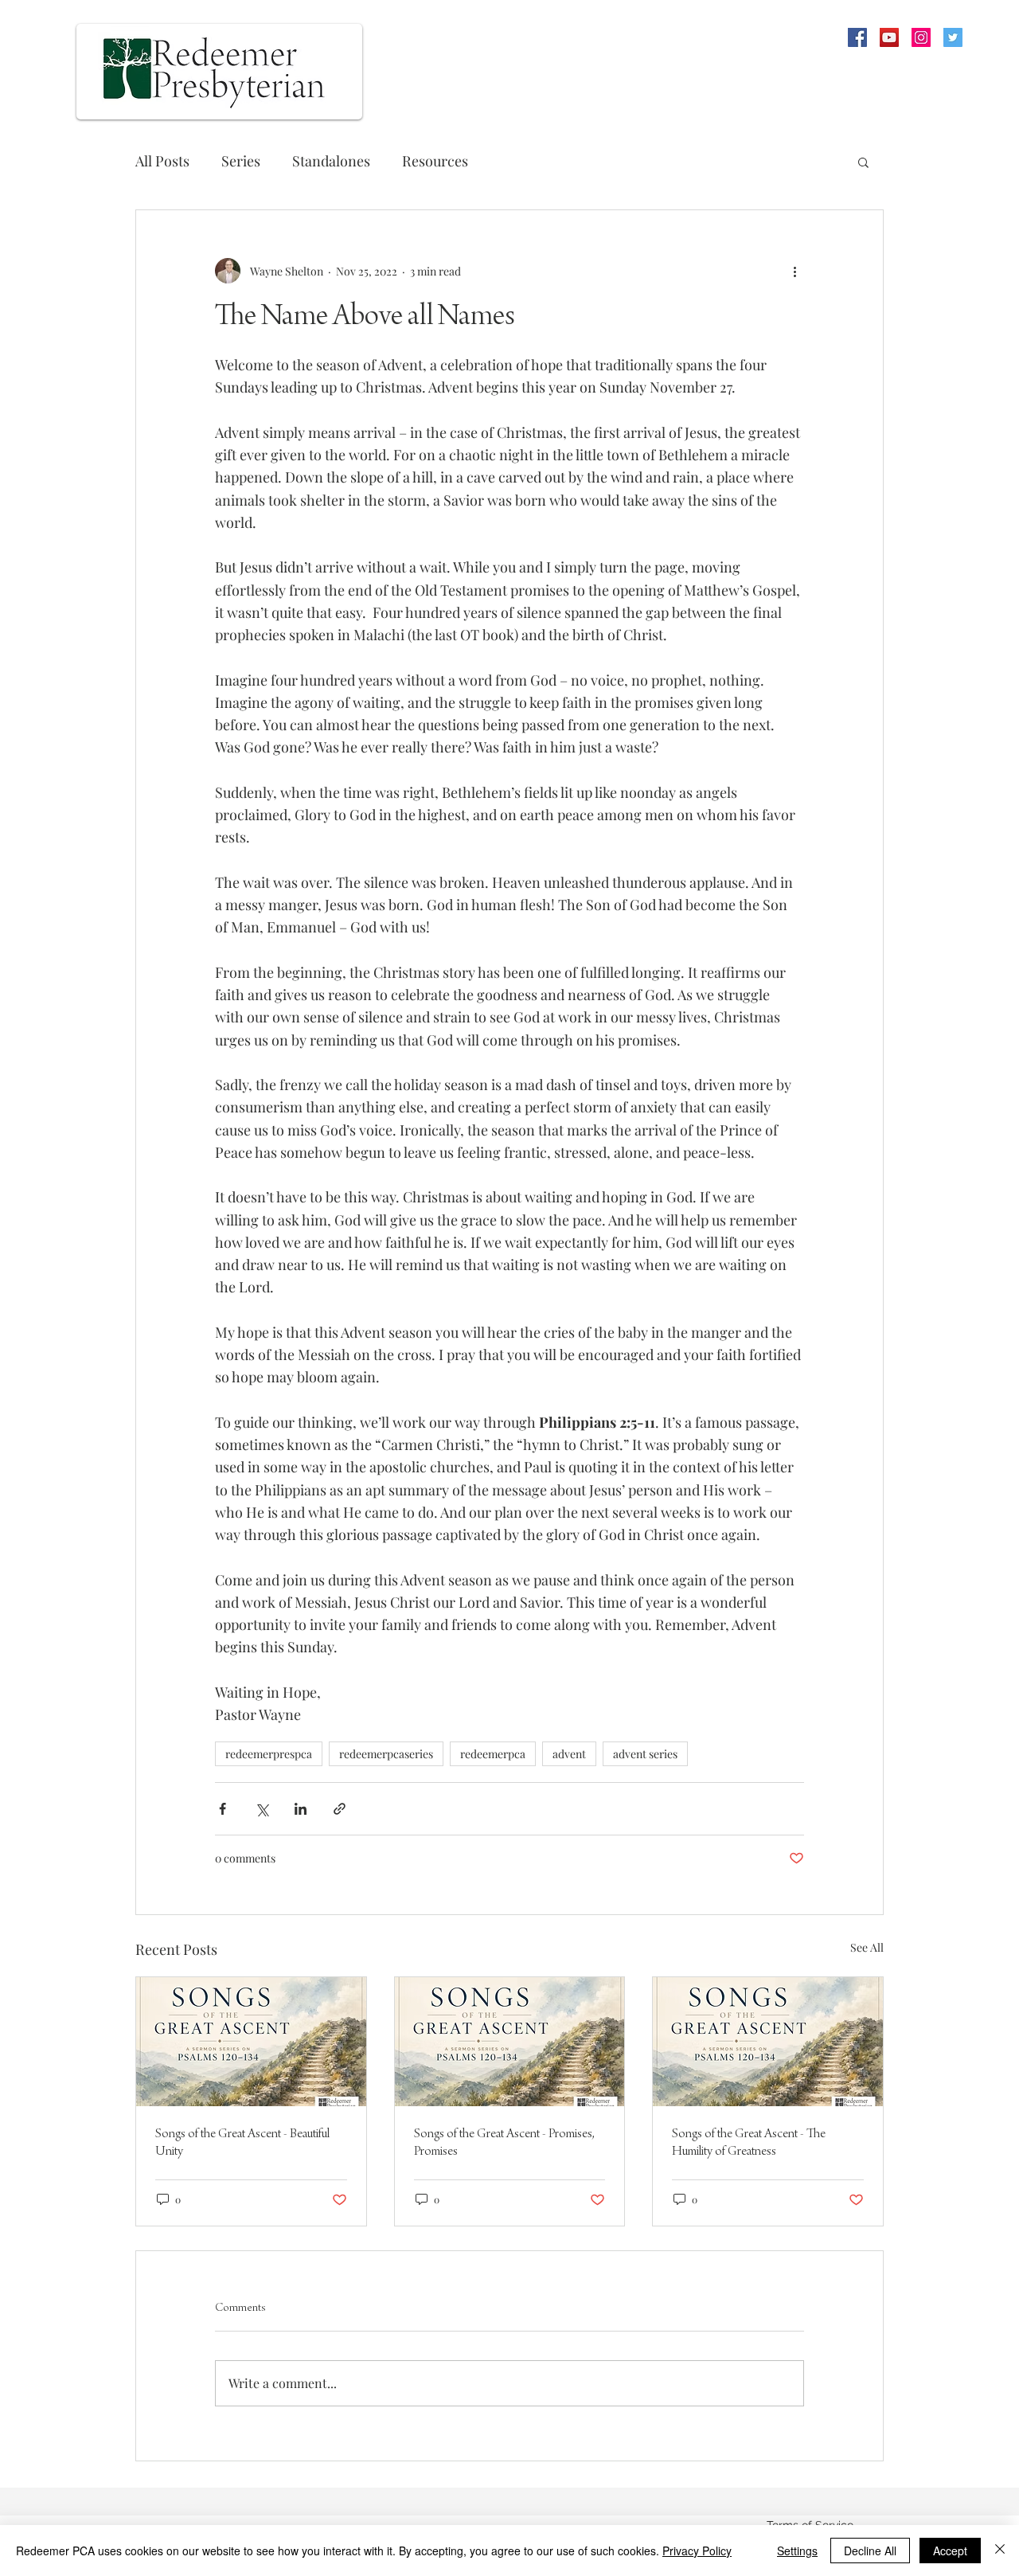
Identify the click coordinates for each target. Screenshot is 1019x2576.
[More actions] (795, 271)
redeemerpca (493, 1754)
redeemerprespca (269, 1754)
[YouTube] (889, 37)
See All (867, 1947)
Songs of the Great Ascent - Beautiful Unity (242, 2144)
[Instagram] (921, 37)
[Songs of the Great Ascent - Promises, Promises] (510, 2042)
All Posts (162, 161)
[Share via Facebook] (223, 1809)
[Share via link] (340, 1809)
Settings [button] (797, 2551)
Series (241, 161)
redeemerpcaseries (386, 1754)
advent (569, 1754)
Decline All (870, 2551)
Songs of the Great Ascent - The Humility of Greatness (749, 2144)
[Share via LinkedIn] (301, 1809)
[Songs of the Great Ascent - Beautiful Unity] (251, 2042)
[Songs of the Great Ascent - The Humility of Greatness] (768, 2042)
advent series (645, 1754)
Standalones (331, 161)
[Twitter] (953, 37)
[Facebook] (857, 37)
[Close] (1000, 2551)
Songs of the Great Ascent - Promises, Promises (504, 2144)
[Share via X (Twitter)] (262, 1809)
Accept (950, 2551)
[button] (863, 162)
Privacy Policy (697, 2551)
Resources (435, 161)
